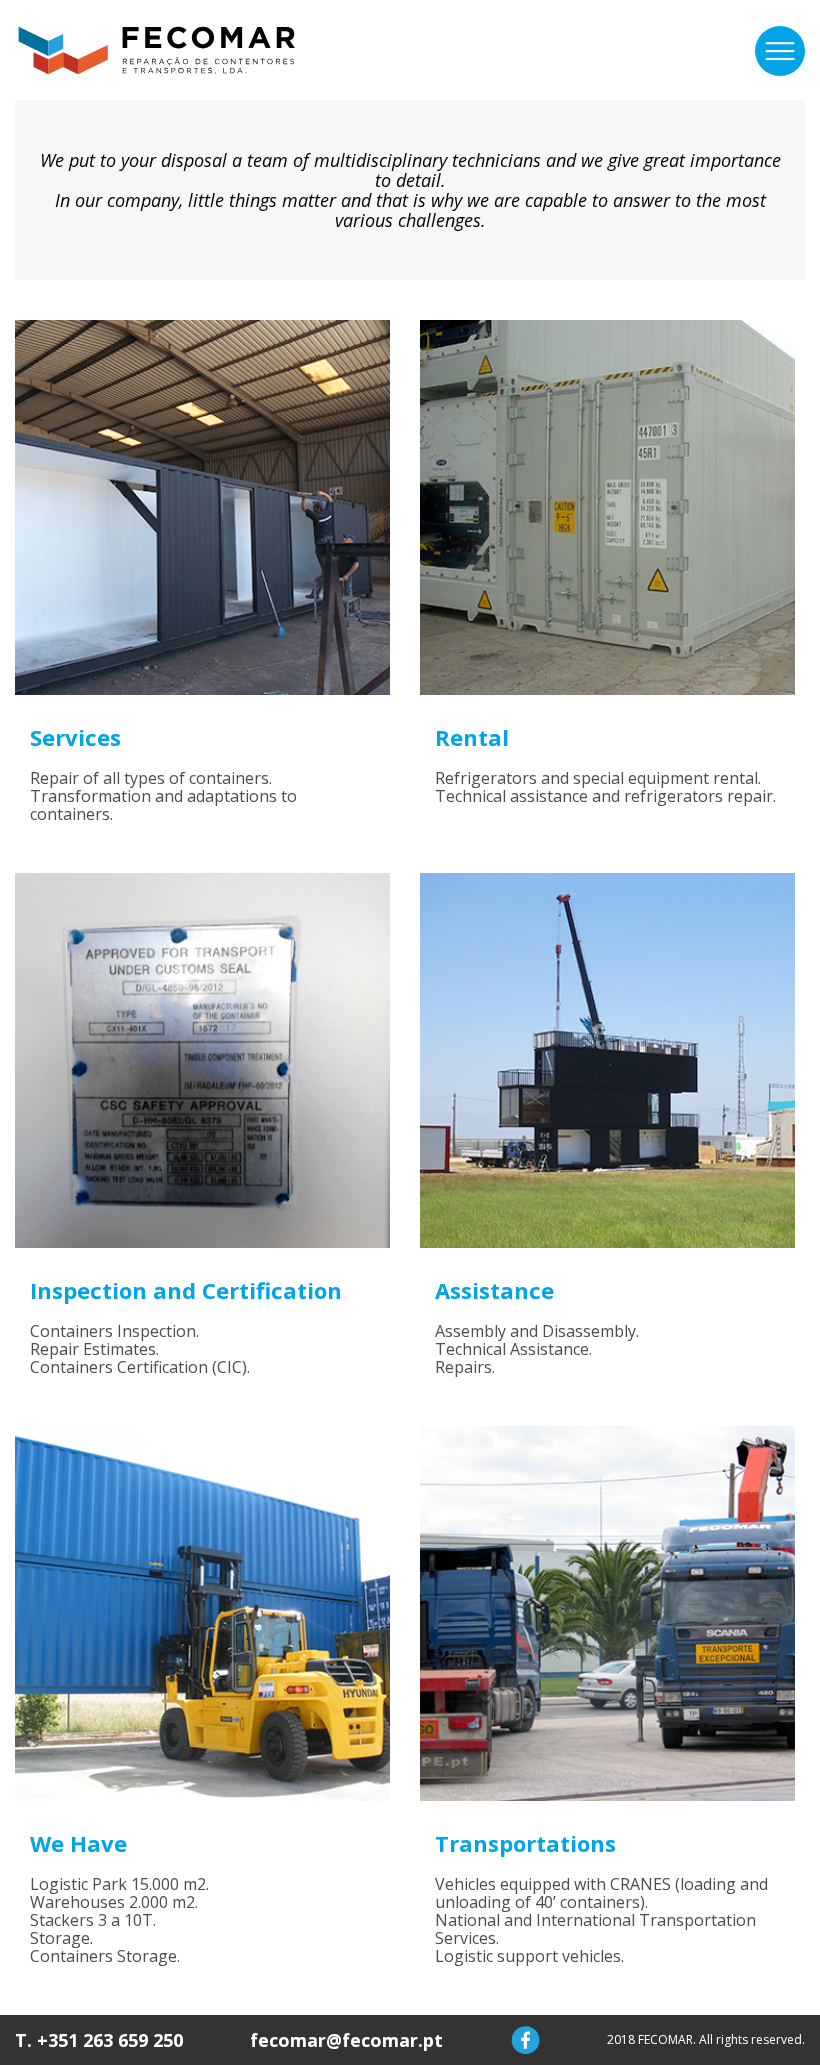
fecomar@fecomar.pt (346, 2040)
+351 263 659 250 (110, 2040)
